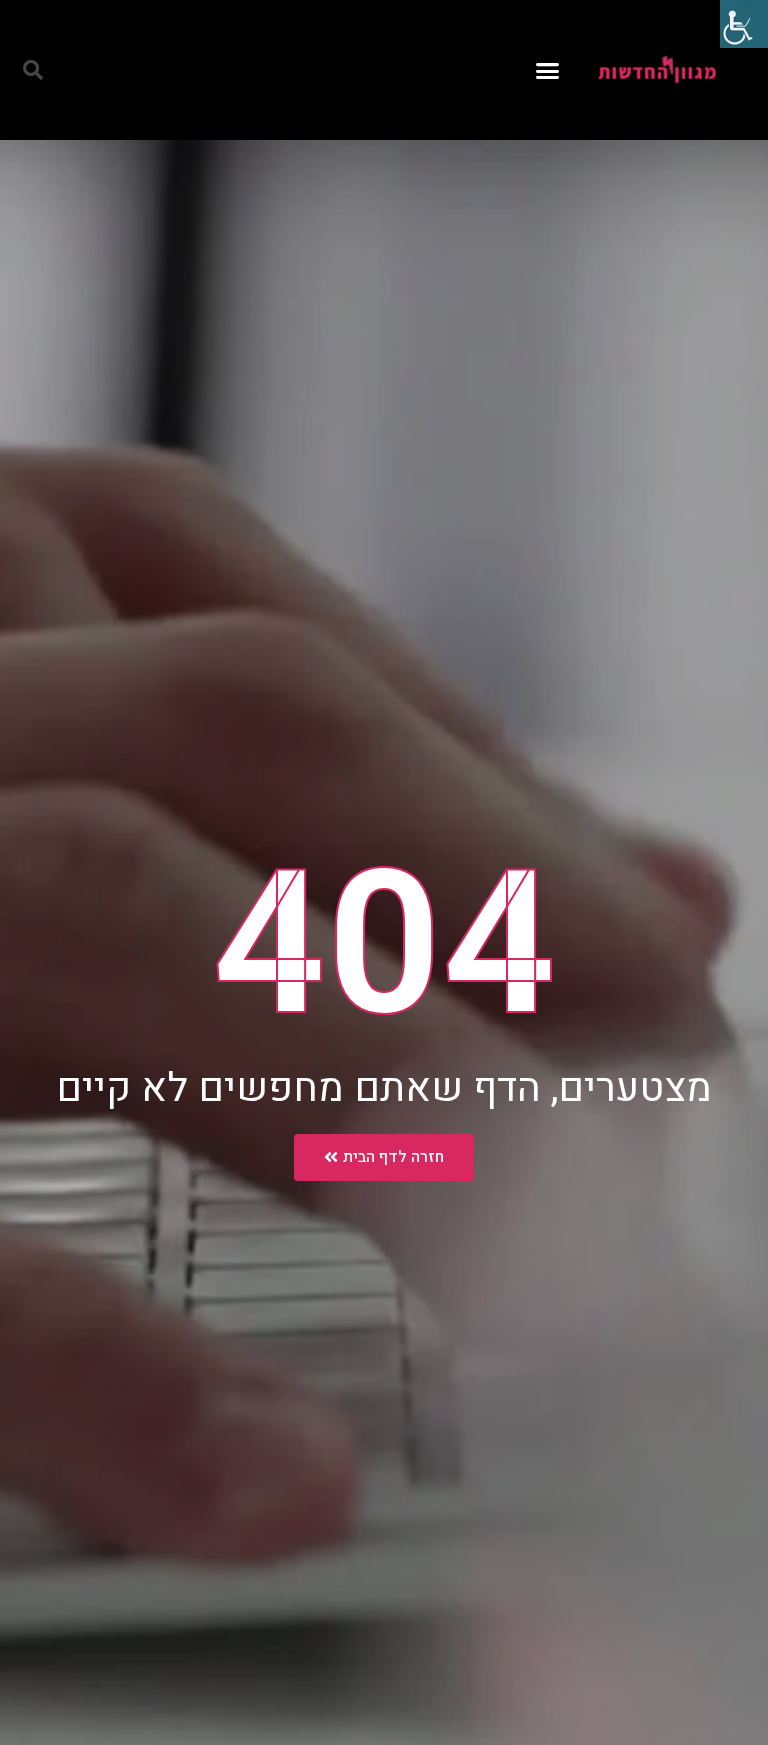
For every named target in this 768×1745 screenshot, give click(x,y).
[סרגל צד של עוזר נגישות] (744, 24)
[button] (548, 70)
